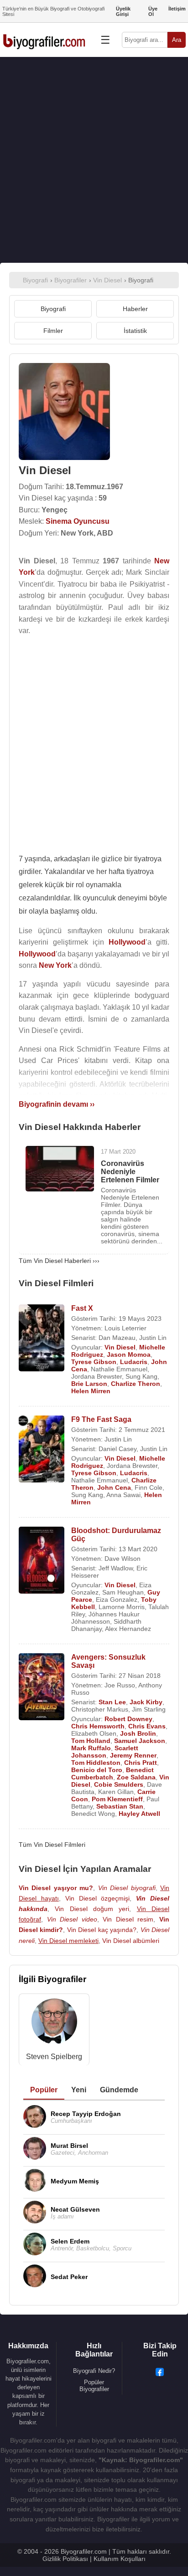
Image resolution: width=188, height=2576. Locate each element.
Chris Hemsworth (98, 1726)
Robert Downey (128, 1719)
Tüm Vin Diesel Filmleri (52, 1845)
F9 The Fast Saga (101, 1419)
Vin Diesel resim (128, 1919)
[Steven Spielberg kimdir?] (54, 2023)
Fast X (82, 1308)
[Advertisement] (94, 160)
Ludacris (134, 1362)
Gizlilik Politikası (65, 2559)
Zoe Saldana (136, 1777)
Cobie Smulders (119, 1784)
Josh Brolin (138, 1733)
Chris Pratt (141, 1763)
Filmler (53, 331)
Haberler (135, 309)
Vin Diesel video (72, 1919)
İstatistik (135, 331)
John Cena (114, 1487)
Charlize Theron (136, 1384)
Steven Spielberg (54, 2057)
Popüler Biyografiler (94, 2386)
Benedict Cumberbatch (112, 1774)
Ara (177, 40)
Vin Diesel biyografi (127, 1888)
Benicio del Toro (97, 1770)
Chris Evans (147, 1726)
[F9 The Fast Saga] (42, 1450)
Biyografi (53, 309)
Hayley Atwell (139, 1814)
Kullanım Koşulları (120, 2559)
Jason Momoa (129, 1354)
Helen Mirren (91, 1391)
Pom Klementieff (117, 1799)
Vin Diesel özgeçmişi (98, 1898)
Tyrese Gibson (94, 1362)
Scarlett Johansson (105, 1752)
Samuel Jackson (140, 1741)
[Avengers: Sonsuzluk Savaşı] (42, 1688)
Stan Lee (112, 1702)
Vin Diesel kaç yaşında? (102, 1930)
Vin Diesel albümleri (131, 1941)
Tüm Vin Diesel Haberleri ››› (59, 1261)
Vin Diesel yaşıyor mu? (56, 1888)
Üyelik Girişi (123, 11)
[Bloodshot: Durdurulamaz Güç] (42, 1561)
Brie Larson (89, 1384)
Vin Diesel (120, 1347)
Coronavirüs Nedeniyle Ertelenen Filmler (130, 1172)
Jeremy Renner (133, 1755)
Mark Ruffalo (91, 1748)
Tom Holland (91, 1741)
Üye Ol (153, 11)
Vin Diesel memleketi (68, 1941)
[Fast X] (42, 1339)
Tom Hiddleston (96, 1763)
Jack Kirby (146, 1702)
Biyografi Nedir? (94, 2371)
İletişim (177, 9)
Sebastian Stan (120, 1806)
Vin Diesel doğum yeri (92, 1909)
